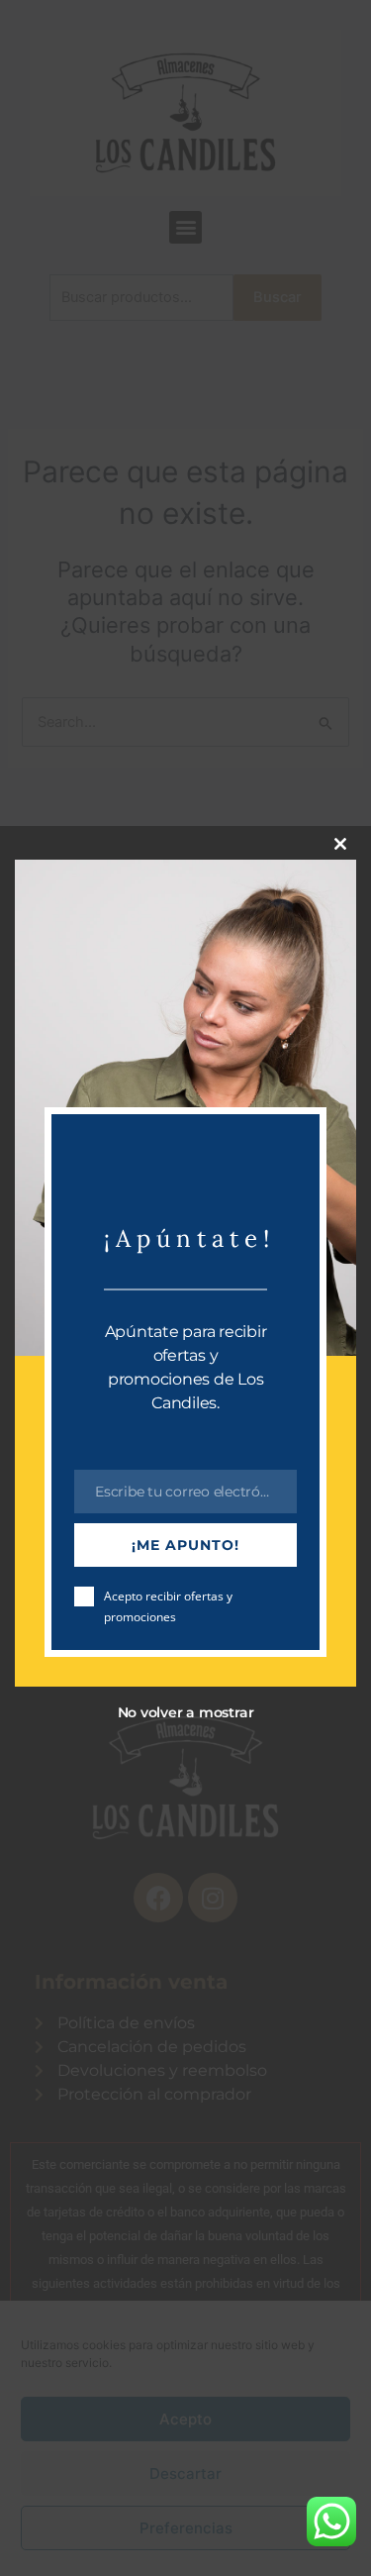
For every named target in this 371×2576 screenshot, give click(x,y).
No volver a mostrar (186, 1712)
